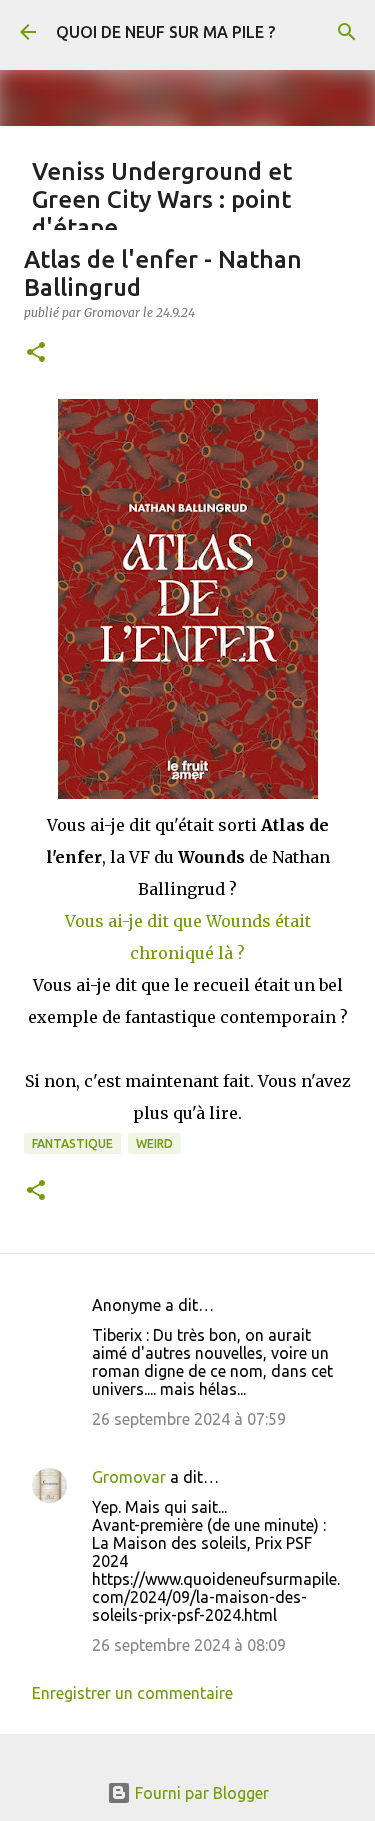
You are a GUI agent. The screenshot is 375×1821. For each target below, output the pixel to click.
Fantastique (72, 1143)
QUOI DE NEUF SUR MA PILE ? (165, 32)
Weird (154, 1143)
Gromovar (129, 1477)
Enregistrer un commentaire (132, 1693)
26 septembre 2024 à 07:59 (189, 1419)
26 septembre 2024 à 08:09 (189, 1645)
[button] (36, 353)
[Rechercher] (347, 32)
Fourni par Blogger (200, 1793)
